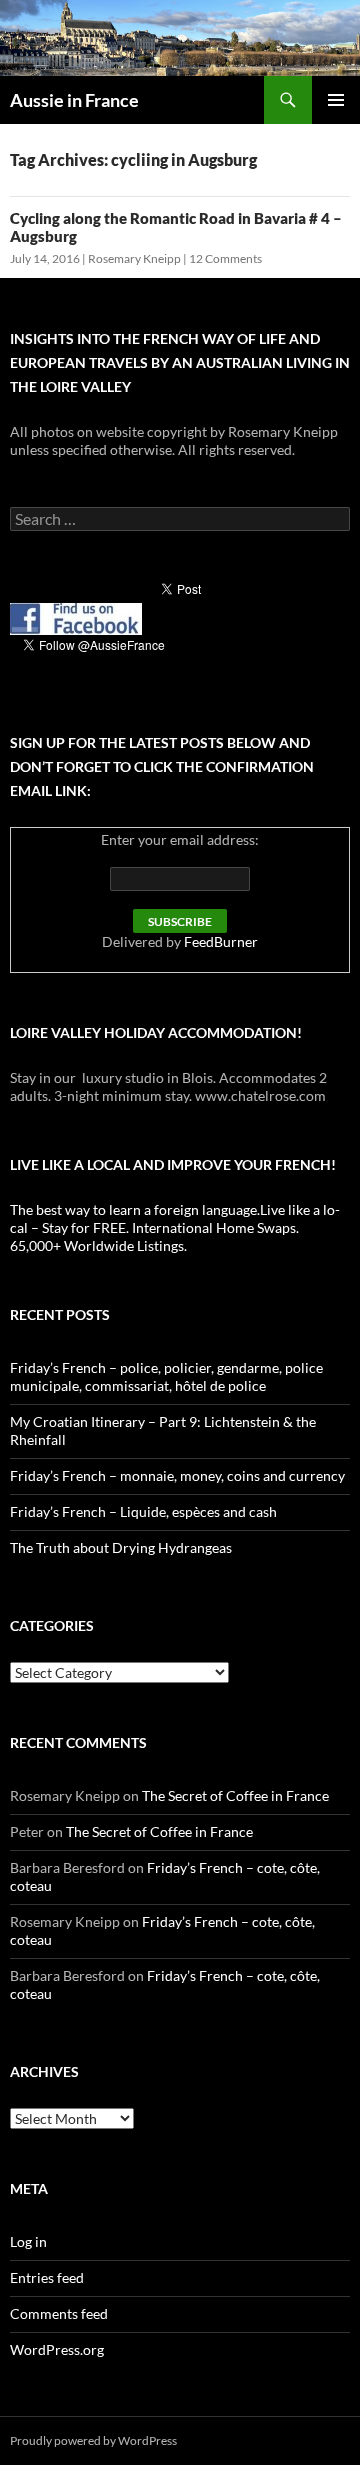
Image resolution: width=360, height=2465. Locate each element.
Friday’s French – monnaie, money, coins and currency (177, 1475)
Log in (28, 2241)
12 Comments (225, 258)
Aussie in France (74, 100)
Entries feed (47, 2277)
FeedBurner (221, 941)
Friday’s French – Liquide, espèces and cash (143, 1511)
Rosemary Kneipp (134, 258)
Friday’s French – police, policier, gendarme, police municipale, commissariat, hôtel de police (166, 1376)
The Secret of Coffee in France (235, 1795)
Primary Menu (336, 100)
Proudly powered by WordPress (93, 2440)
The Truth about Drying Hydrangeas (121, 1547)
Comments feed (59, 2313)
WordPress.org (57, 2349)
